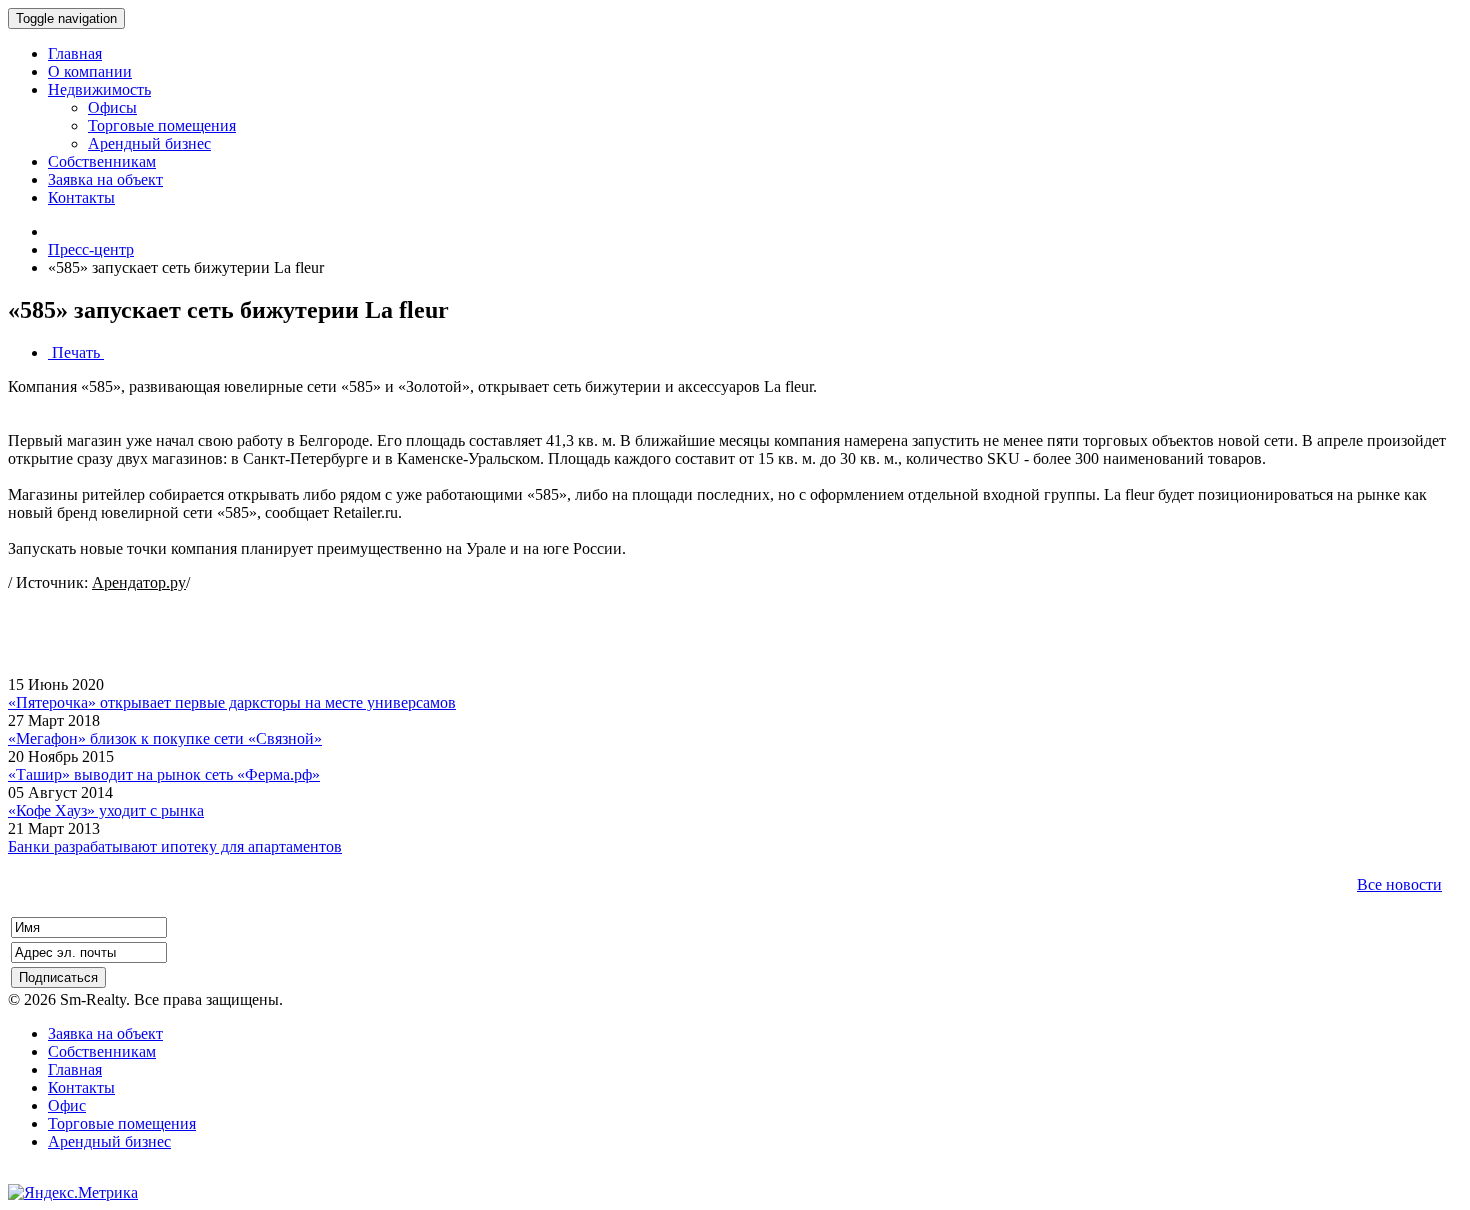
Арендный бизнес (109, 1141)
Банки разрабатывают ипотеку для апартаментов (175, 846)
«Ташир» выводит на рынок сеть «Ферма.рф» (164, 774)
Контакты (81, 1087)
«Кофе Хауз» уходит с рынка (106, 810)
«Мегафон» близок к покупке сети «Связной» (165, 738)
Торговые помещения (122, 1123)
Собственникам (102, 1051)
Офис (67, 1105)
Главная (75, 1069)
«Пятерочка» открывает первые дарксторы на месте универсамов (232, 702)
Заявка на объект (105, 1033)
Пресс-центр (91, 249)
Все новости (1399, 884)
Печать (76, 352)
